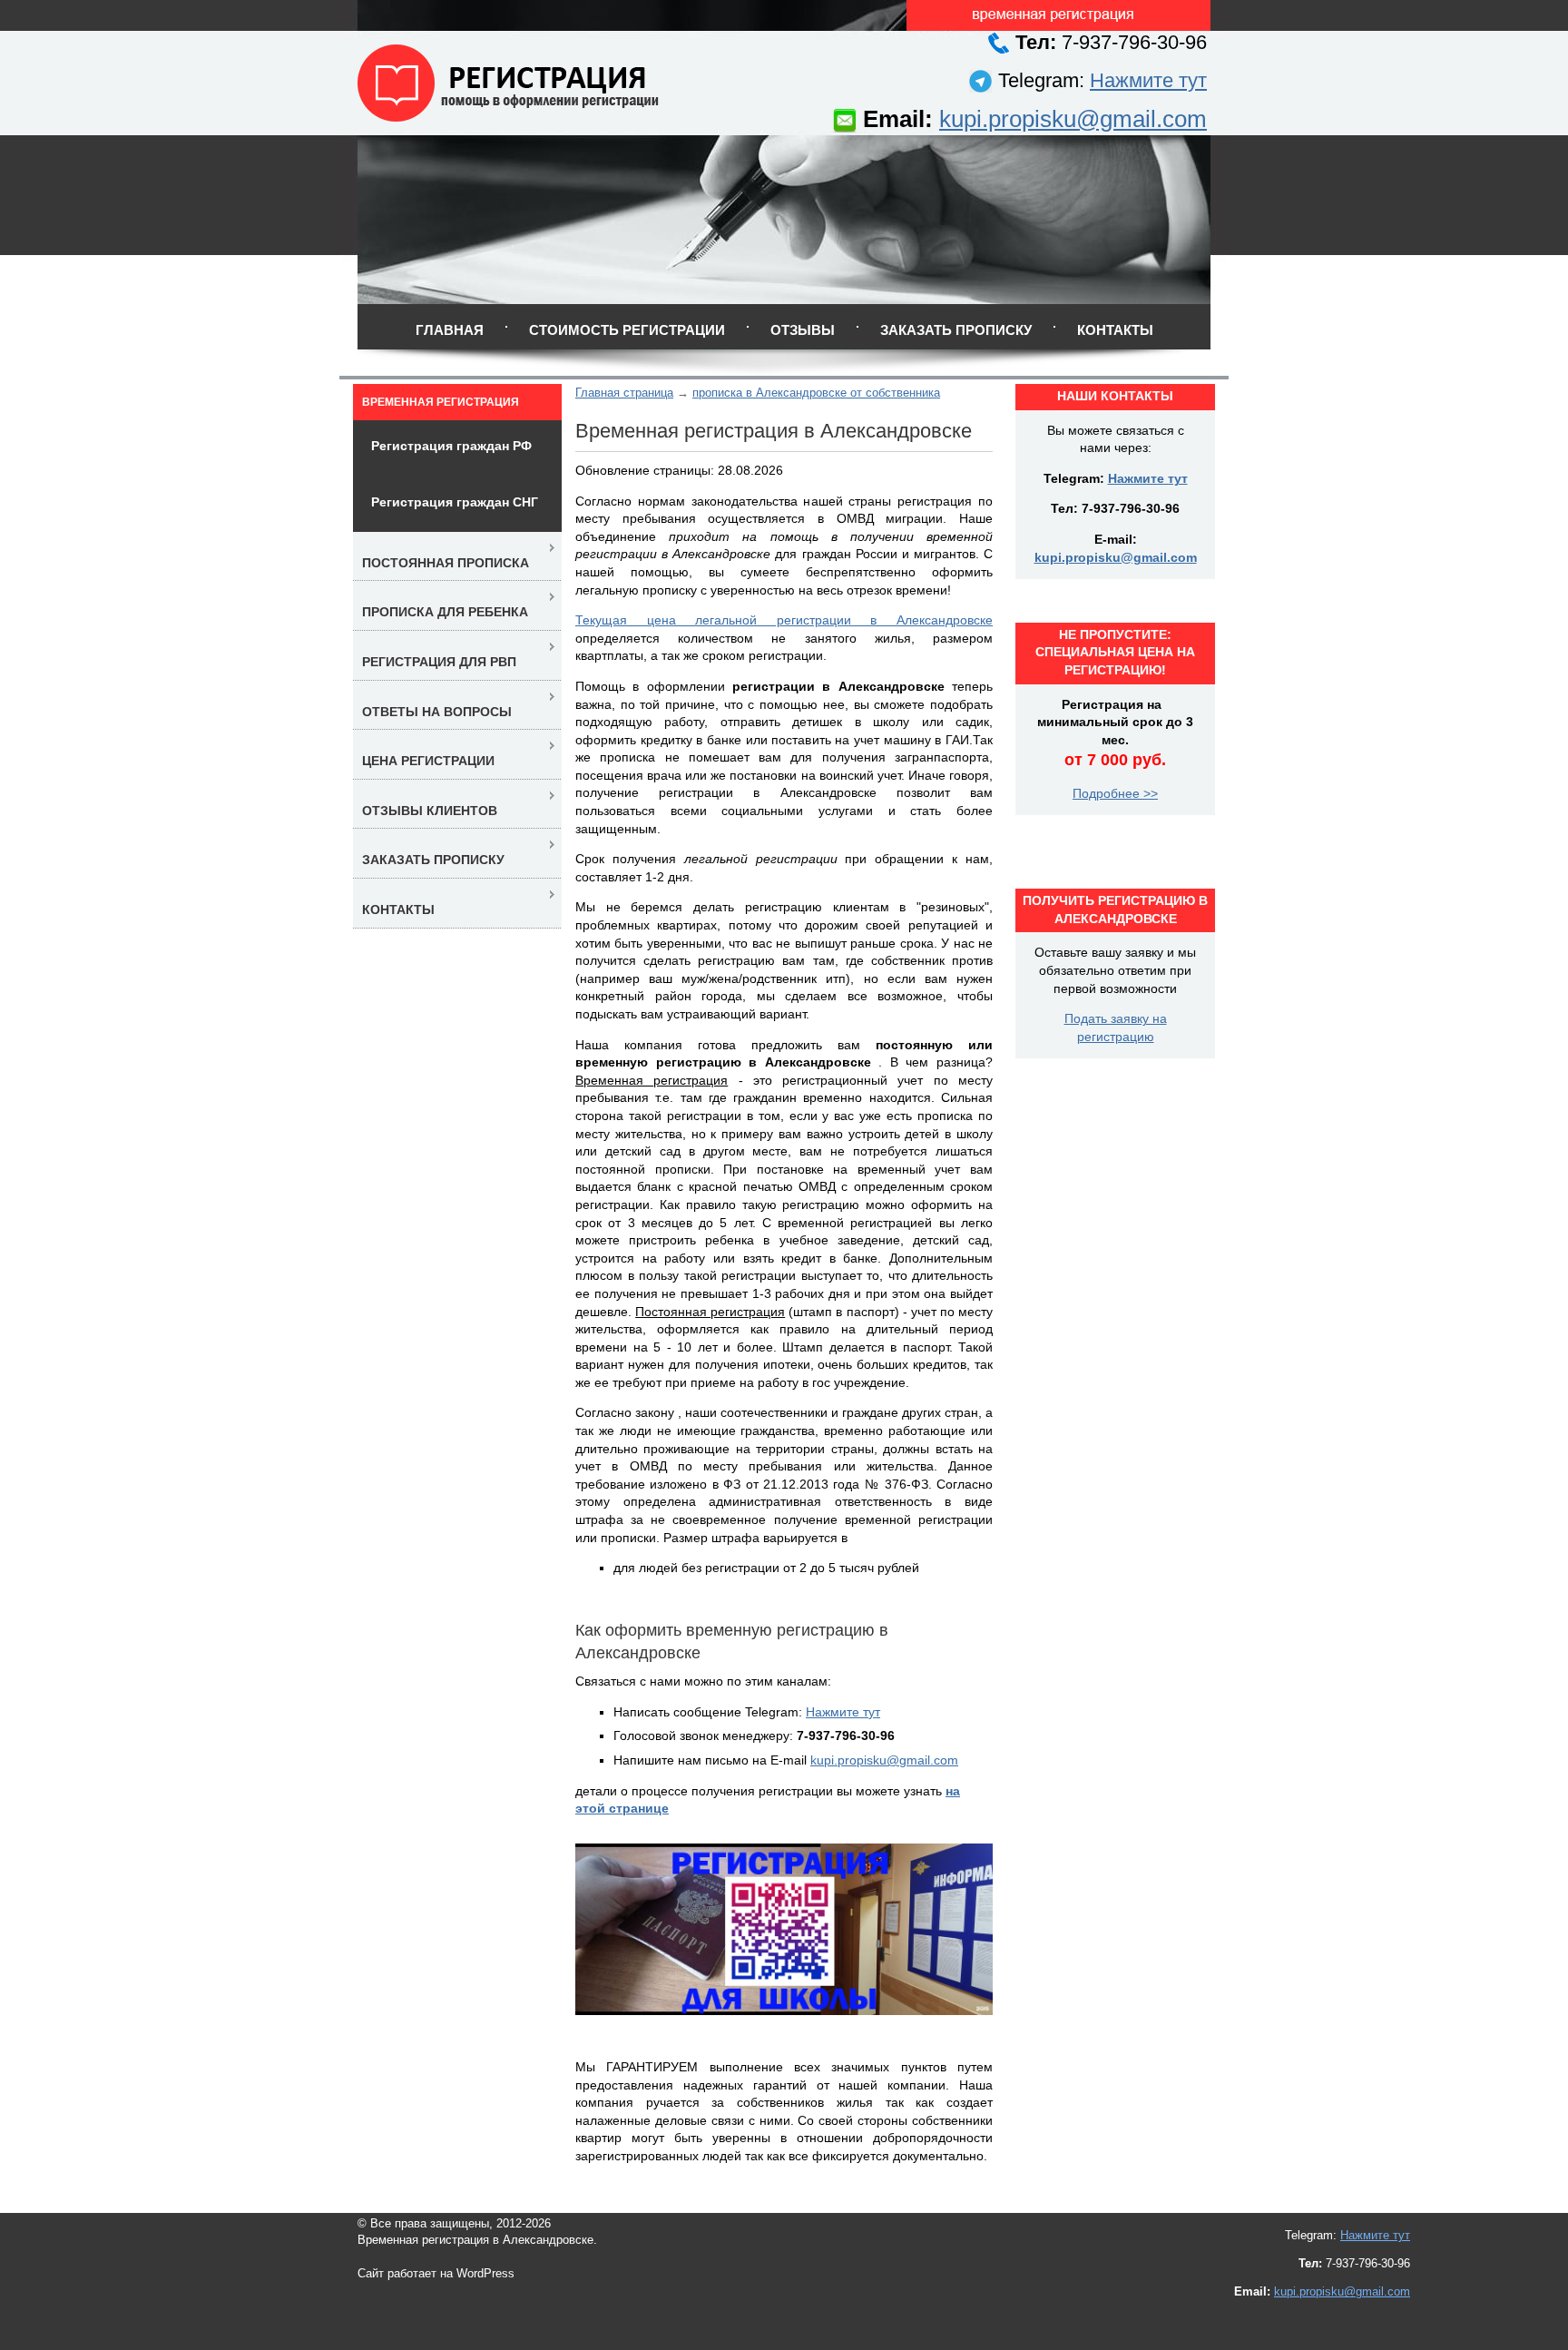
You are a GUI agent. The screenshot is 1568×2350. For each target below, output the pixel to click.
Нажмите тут (1148, 80)
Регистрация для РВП (439, 662)
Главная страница (624, 393)
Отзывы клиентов (430, 811)
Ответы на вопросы (437, 712)
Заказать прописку (956, 330)
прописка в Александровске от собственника (816, 393)
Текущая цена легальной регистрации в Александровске (784, 620)
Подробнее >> (1115, 793)
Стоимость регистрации (627, 330)
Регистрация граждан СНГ (455, 502)
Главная (450, 330)
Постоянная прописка (446, 563)
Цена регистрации (428, 761)
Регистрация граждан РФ (451, 446)
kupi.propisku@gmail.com (1073, 119)
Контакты (1115, 330)
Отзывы (803, 330)
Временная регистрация (441, 402)
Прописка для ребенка (445, 612)
